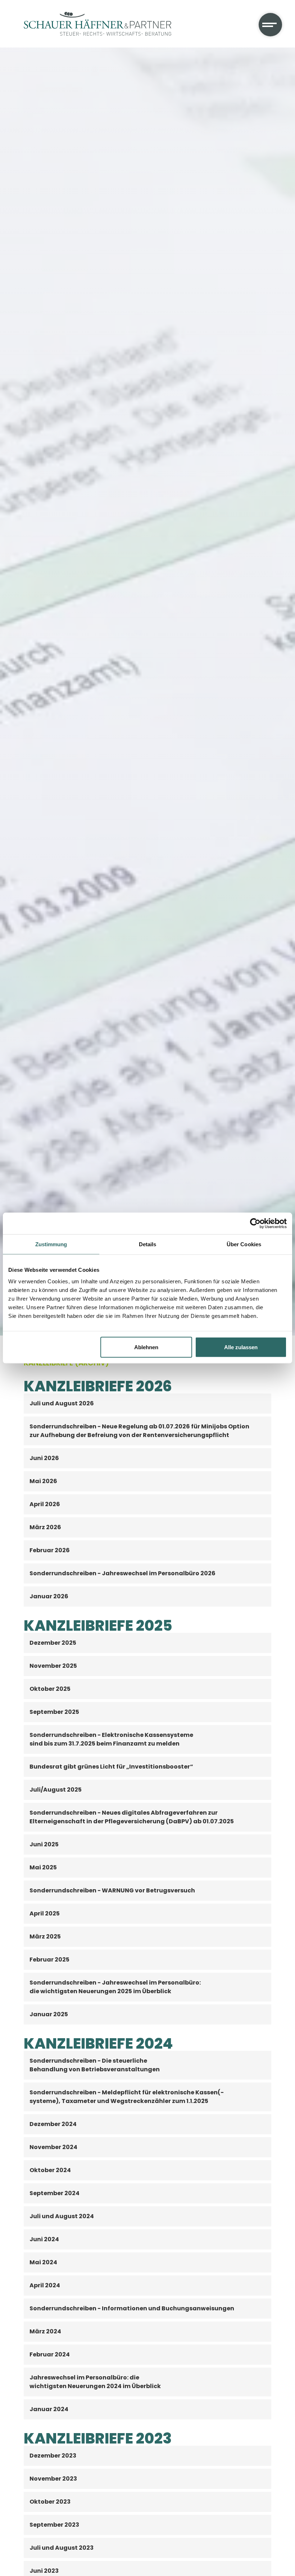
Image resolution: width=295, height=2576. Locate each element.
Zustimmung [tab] (51, 1244)
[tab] (148, 1404)
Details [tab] (148, 1244)
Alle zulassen (241, 1347)
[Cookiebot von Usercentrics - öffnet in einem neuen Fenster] (255, 1224)
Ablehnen (146, 1347)
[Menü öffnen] (270, 25)
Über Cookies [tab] (244, 1244)
